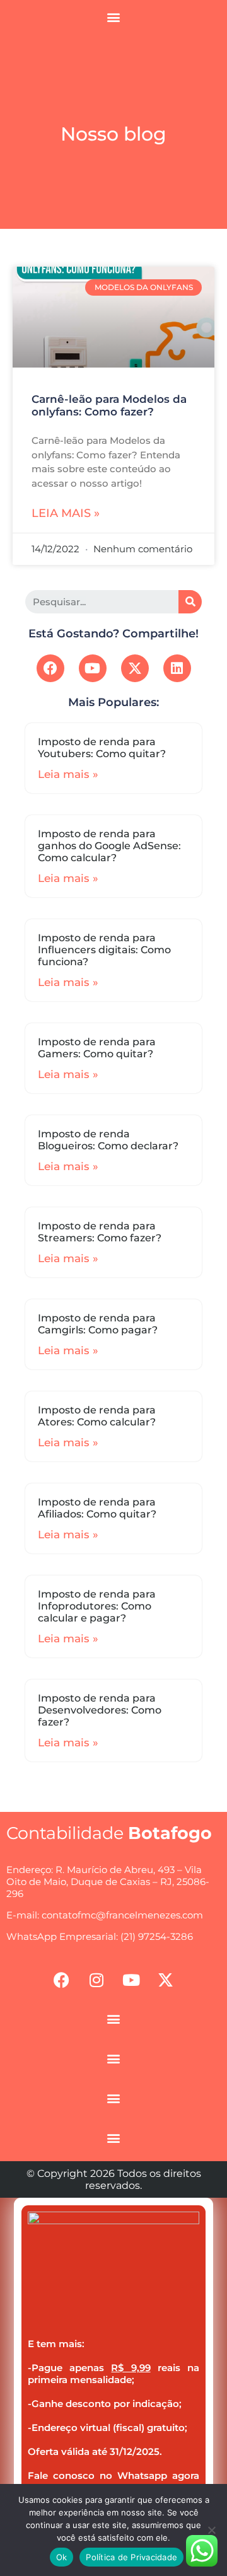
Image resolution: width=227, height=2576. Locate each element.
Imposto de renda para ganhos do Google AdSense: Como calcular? (109, 846)
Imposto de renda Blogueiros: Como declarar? (108, 1140)
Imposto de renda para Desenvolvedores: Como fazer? (100, 1710)
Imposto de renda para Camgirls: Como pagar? (98, 1324)
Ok (62, 2557)
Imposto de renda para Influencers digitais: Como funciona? (104, 950)
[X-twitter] (135, 668)
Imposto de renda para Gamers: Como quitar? (97, 1048)
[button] (114, 17)
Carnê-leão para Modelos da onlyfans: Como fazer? (109, 405)
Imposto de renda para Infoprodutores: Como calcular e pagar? (97, 1606)
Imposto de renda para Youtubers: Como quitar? (102, 748)
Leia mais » (66, 513)
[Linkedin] (177, 668)
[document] (113, 2386)
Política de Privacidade (131, 2557)
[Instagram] (96, 1980)
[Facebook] (50, 668)
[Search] (190, 602)
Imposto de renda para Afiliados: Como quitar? (97, 1508)
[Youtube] (93, 668)
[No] (211, 2530)
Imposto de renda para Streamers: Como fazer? (100, 1232)
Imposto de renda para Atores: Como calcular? (97, 1416)
